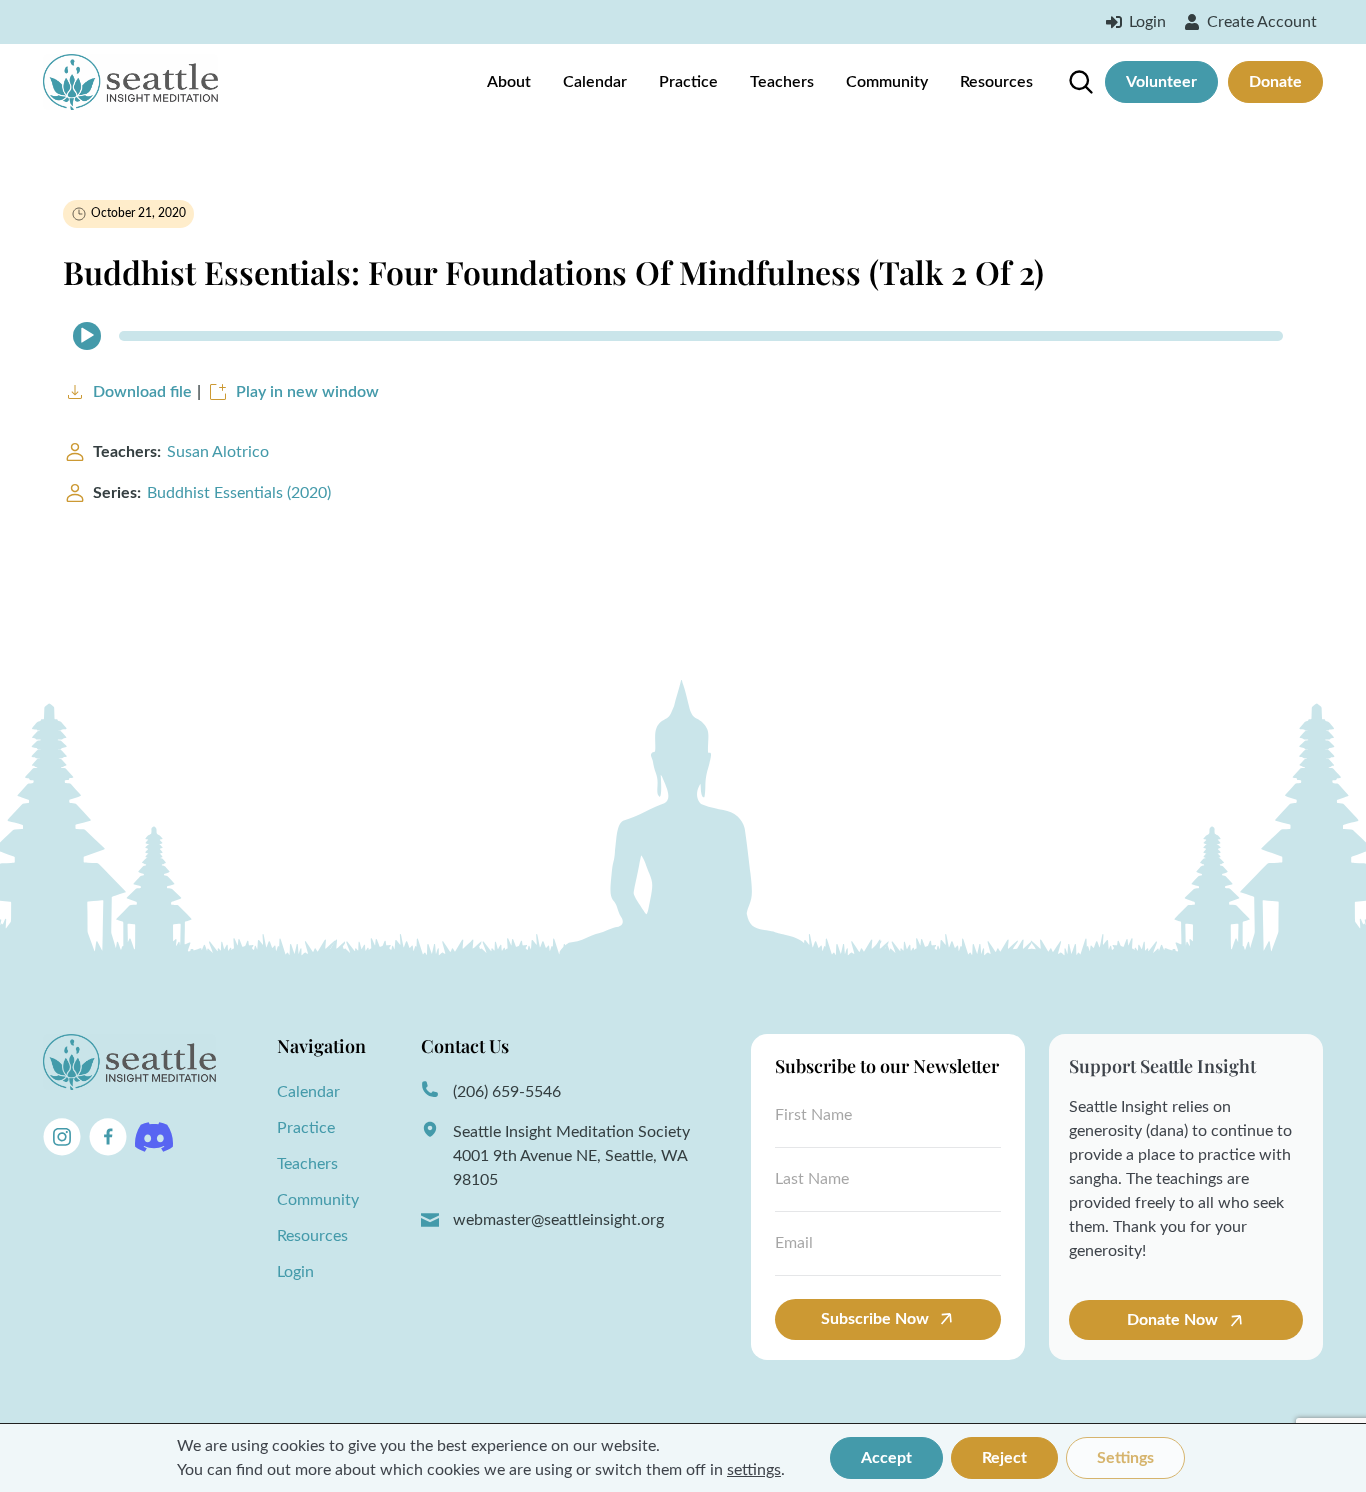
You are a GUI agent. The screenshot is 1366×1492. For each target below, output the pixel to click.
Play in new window (307, 392)
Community (887, 82)
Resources (996, 82)
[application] (683, 336)
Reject (1004, 1458)
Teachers (782, 82)
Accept (886, 1458)
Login (295, 1272)
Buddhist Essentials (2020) (239, 493)
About (509, 82)
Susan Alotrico (218, 452)
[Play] (87, 336)
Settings (1125, 1458)
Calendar (595, 82)
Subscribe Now (875, 1319)
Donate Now (1174, 1320)
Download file (142, 392)
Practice (688, 82)
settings (754, 1470)
